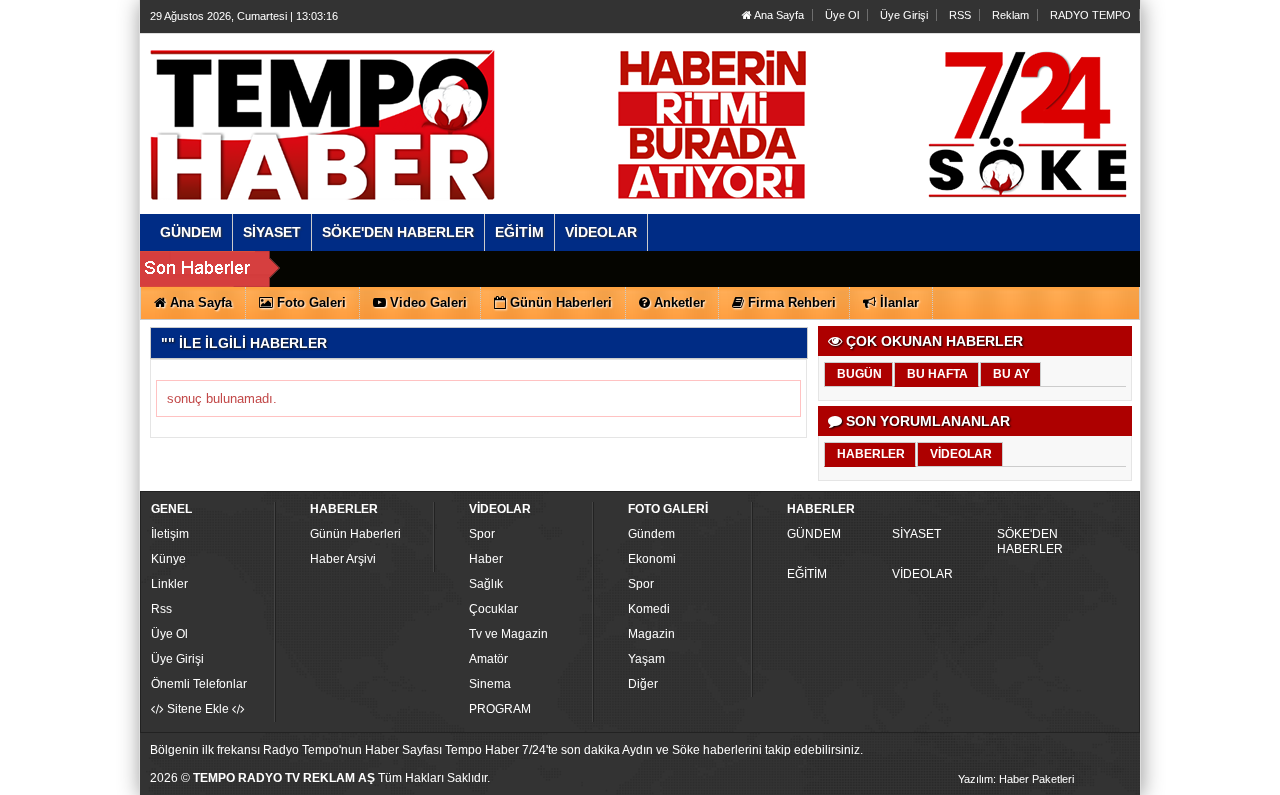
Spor (482, 534)
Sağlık (486, 584)
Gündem (651, 534)
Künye (168, 559)
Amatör (488, 659)
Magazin (651, 634)
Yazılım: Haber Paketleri (1016, 779)
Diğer (643, 684)
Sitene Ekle (198, 709)
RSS (960, 15)
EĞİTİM (807, 574)
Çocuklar (493, 609)
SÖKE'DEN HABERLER (1030, 541)
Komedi (649, 609)
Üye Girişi (904, 15)
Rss (161, 609)
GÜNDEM (814, 534)
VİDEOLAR (922, 574)
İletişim (170, 534)
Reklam (1010, 15)
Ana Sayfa (778, 15)
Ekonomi (652, 559)
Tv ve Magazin (508, 634)
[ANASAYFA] (368, 103)
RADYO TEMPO (1090, 15)
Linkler (169, 584)
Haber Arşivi (343, 559)
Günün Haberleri (355, 534)
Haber (486, 559)
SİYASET (916, 534)
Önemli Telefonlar (199, 684)
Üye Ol (842, 15)
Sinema (490, 684)
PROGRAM (500, 709)
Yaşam (646, 659)
